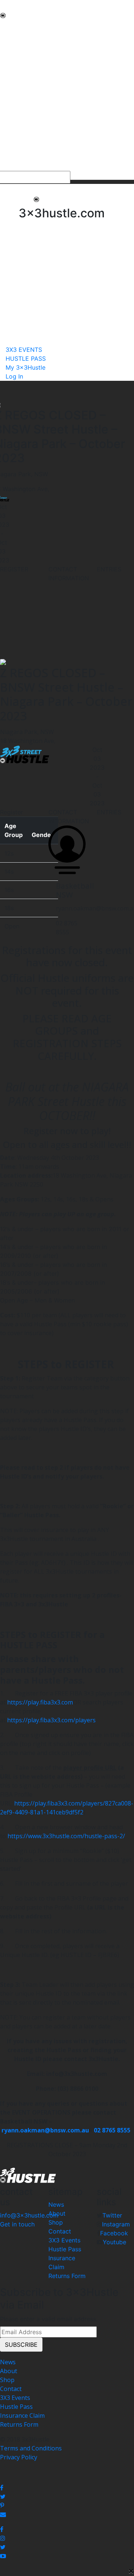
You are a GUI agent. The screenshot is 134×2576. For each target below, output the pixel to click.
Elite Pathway (19, 62)
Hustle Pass (65, 2249)
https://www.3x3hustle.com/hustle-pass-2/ (66, 1836)
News (56, 2204)
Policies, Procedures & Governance (48, 98)
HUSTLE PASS (19, 158)
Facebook (114, 2233)
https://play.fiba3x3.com (40, 1702)
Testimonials (18, 80)
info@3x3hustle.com (29, 2215)
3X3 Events (64, 2240)
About (57, 2213)
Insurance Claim (22, 2416)
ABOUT (10, 36)
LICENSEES (15, 116)
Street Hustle (18, 53)
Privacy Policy (19, 2457)
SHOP (8, 107)
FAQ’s (8, 89)
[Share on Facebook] (67, 2488)
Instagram (116, 2224)
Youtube (114, 2242)
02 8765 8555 (113, 2130)
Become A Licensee (27, 134)
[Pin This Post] (67, 2505)
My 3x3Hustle (19, 166)
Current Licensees (25, 125)
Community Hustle (26, 45)
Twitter (112, 2215)
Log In (14, 376)
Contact (60, 2231)
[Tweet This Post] (67, 2496)
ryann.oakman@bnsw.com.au (45, 2130)
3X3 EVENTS (17, 149)
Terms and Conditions (31, 2448)
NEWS (9, 27)
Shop (56, 2222)
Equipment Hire (22, 71)
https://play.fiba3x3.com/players (51, 1720)
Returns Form (67, 2276)
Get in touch (17, 2224)
